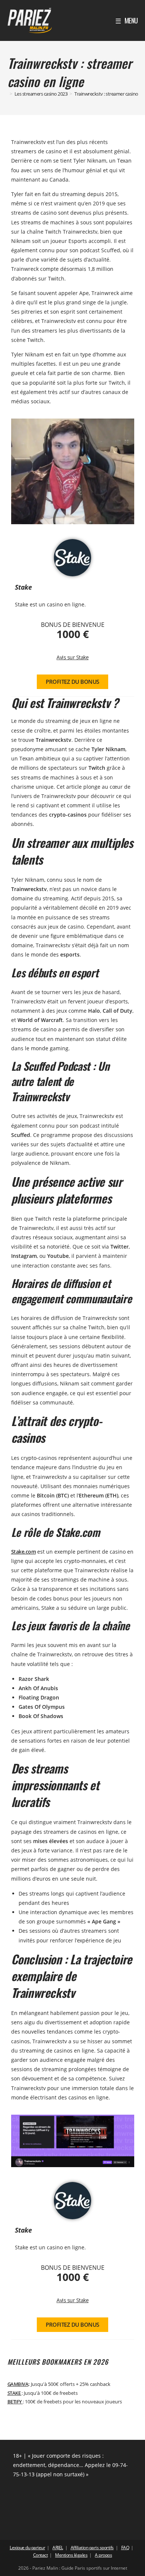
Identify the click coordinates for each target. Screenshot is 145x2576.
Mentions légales (71, 2555)
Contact (41, 2555)
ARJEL (58, 2548)
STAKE (14, 2393)
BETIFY (15, 2402)
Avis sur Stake (72, 657)
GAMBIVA (18, 2384)
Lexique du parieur (27, 2548)
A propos (103, 2555)
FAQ (125, 2548)
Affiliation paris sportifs (92, 2548)
